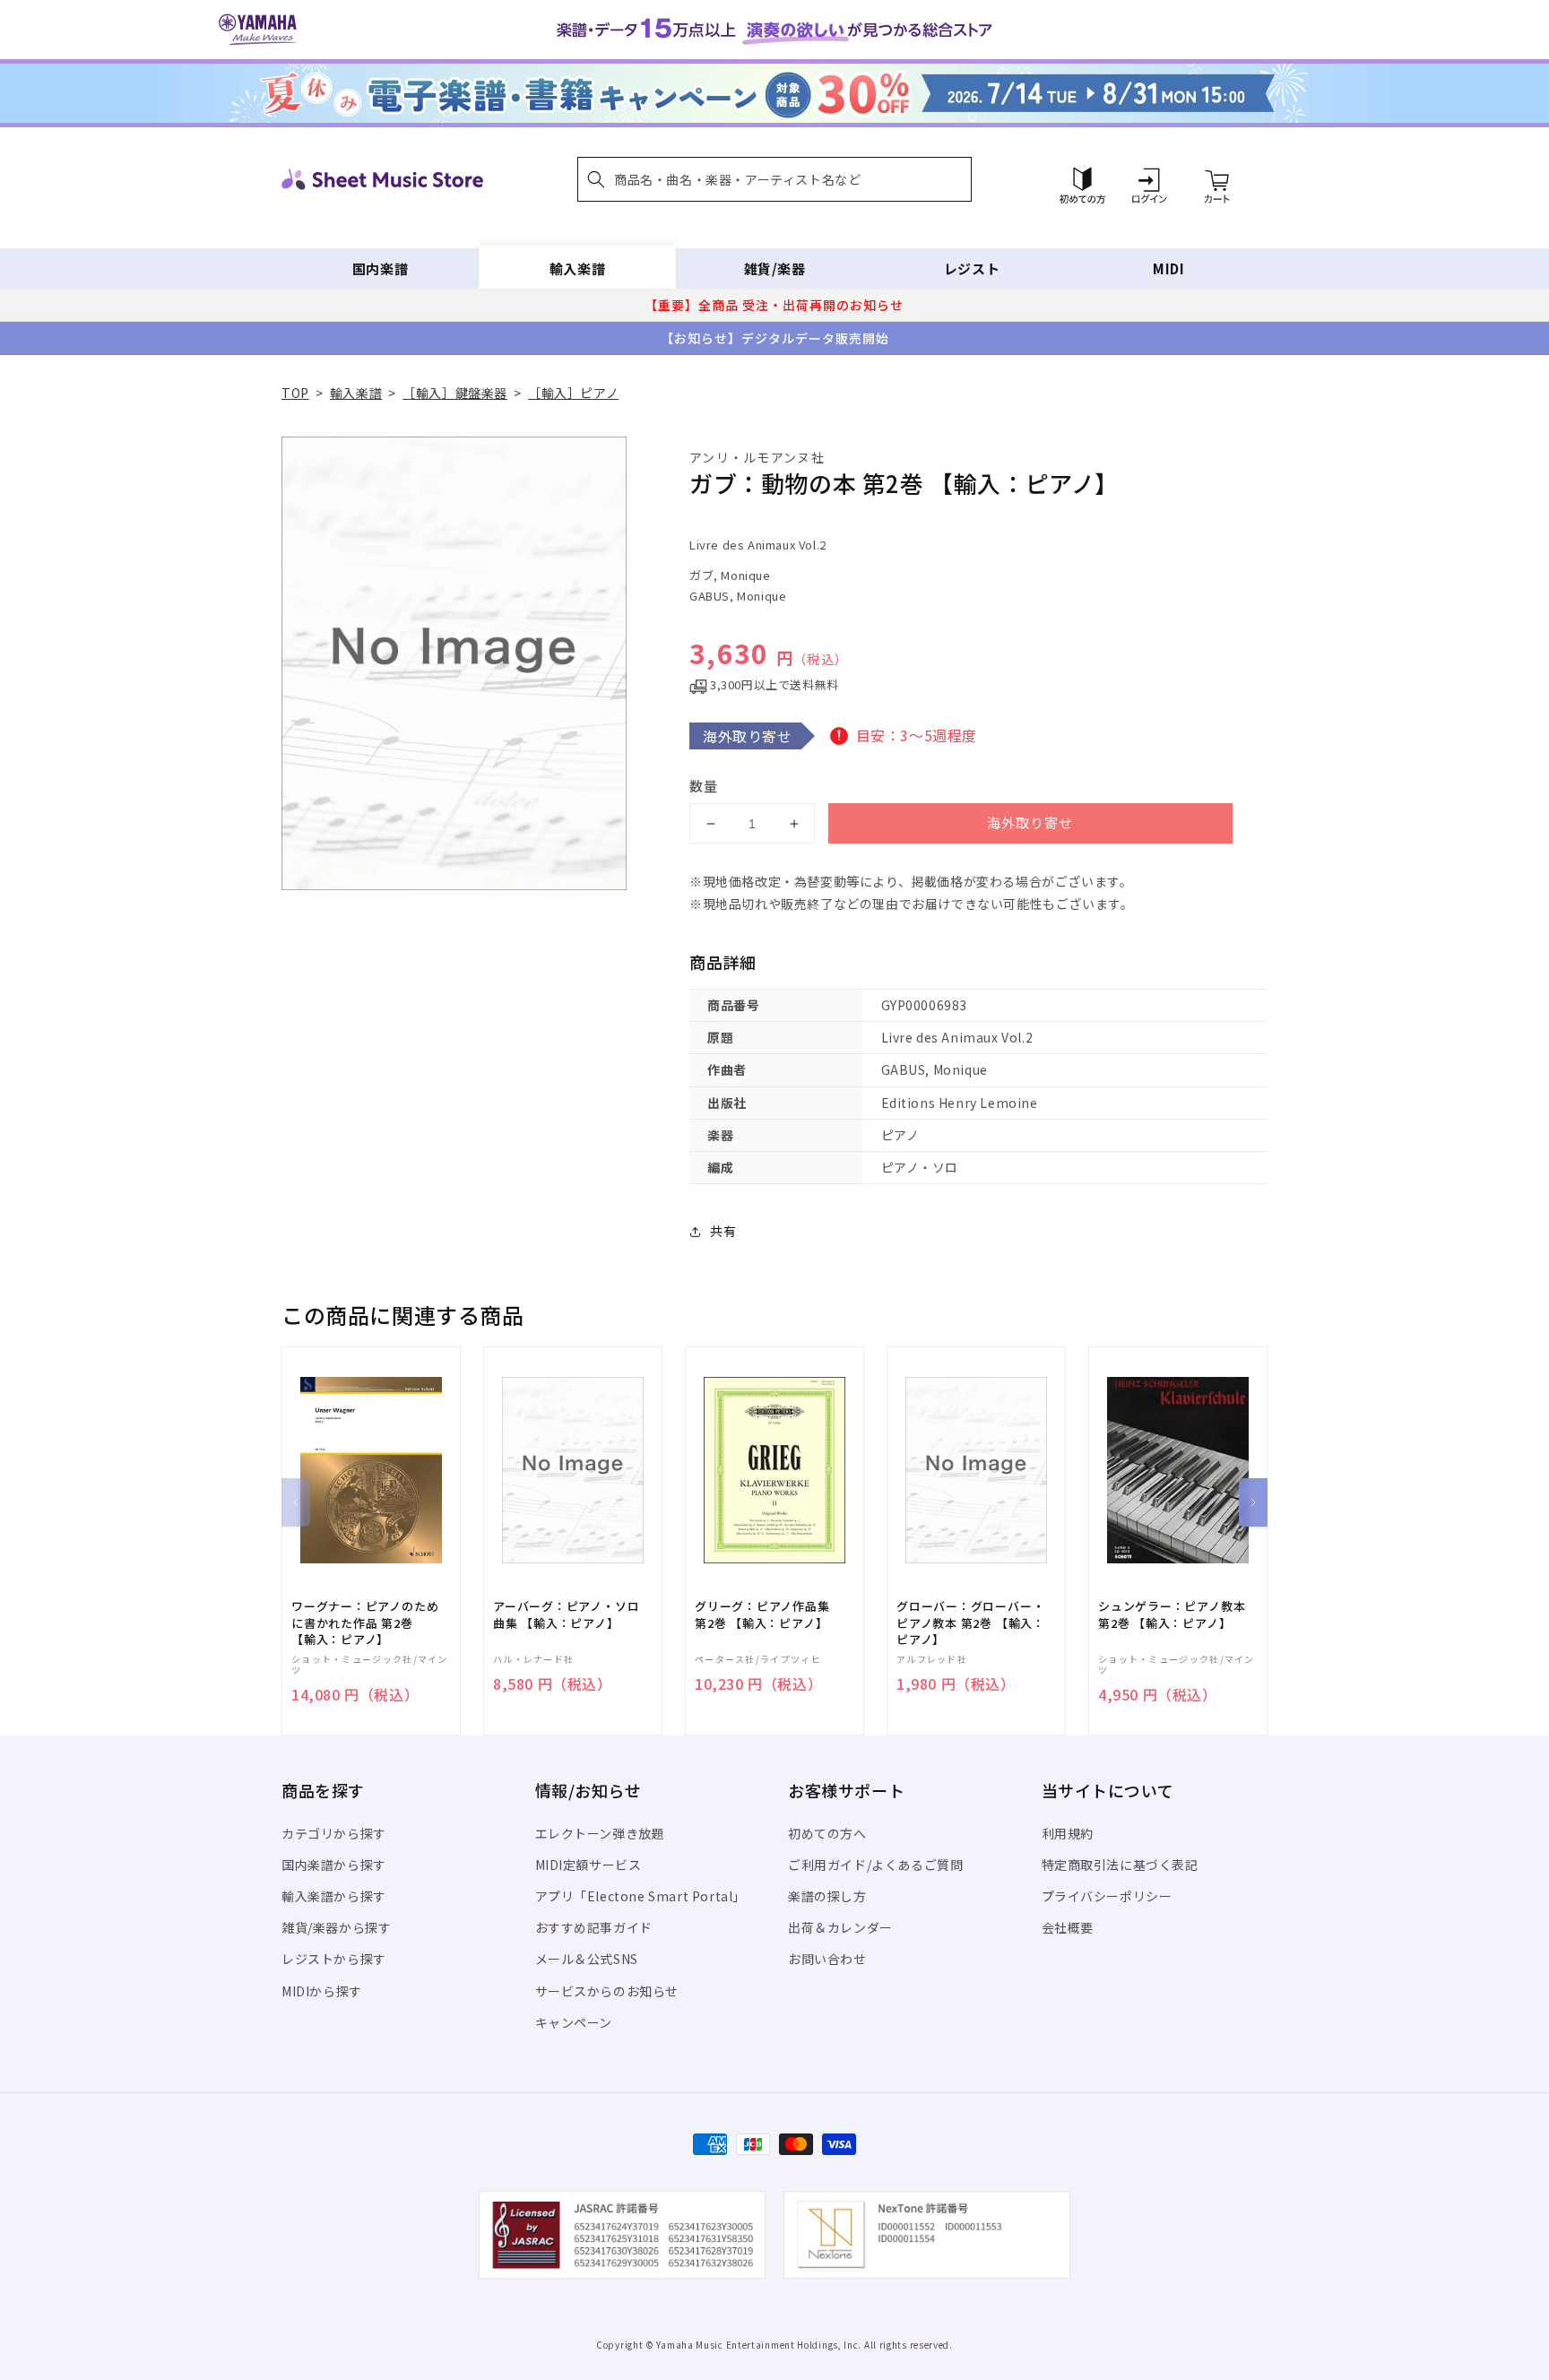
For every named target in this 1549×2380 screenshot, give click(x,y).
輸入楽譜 (577, 268)
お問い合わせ (827, 1959)
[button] (774, 179)
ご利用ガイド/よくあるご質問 (875, 1865)
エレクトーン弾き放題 (600, 1833)
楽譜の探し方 (827, 1896)
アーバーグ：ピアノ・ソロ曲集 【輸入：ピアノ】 (566, 1614)
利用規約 (1068, 1833)
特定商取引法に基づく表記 (1120, 1865)
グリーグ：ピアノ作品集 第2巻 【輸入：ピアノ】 (762, 1614)
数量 (704, 786)
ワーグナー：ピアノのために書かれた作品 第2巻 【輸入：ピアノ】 (365, 1623)
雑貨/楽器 (775, 268)
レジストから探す (334, 1959)
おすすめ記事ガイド (594, 1927)
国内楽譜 (380, 268)
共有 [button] (723, 1231)
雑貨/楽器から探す (336, 1927)
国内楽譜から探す (334, 1865)
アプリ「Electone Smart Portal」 (641, 1896)
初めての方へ (827, 1833)
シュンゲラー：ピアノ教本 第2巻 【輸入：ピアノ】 (1172, 1614)
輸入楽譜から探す (334, 1896)
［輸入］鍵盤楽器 (455, 393)
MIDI (1168, 268)
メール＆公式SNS (587, 1959)
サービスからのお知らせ (607, 1991)
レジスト (972, 268)
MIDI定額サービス (588, 1865)
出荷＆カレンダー (840, 1927)
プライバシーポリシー (1107, 1896)
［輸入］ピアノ (573, 393)
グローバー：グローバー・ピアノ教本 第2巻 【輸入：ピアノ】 (971, 1623)
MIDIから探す (322, 1991)
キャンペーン (574, 2022)
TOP (295, 393)
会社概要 (1068, 1927)
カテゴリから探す (334, 1833)
